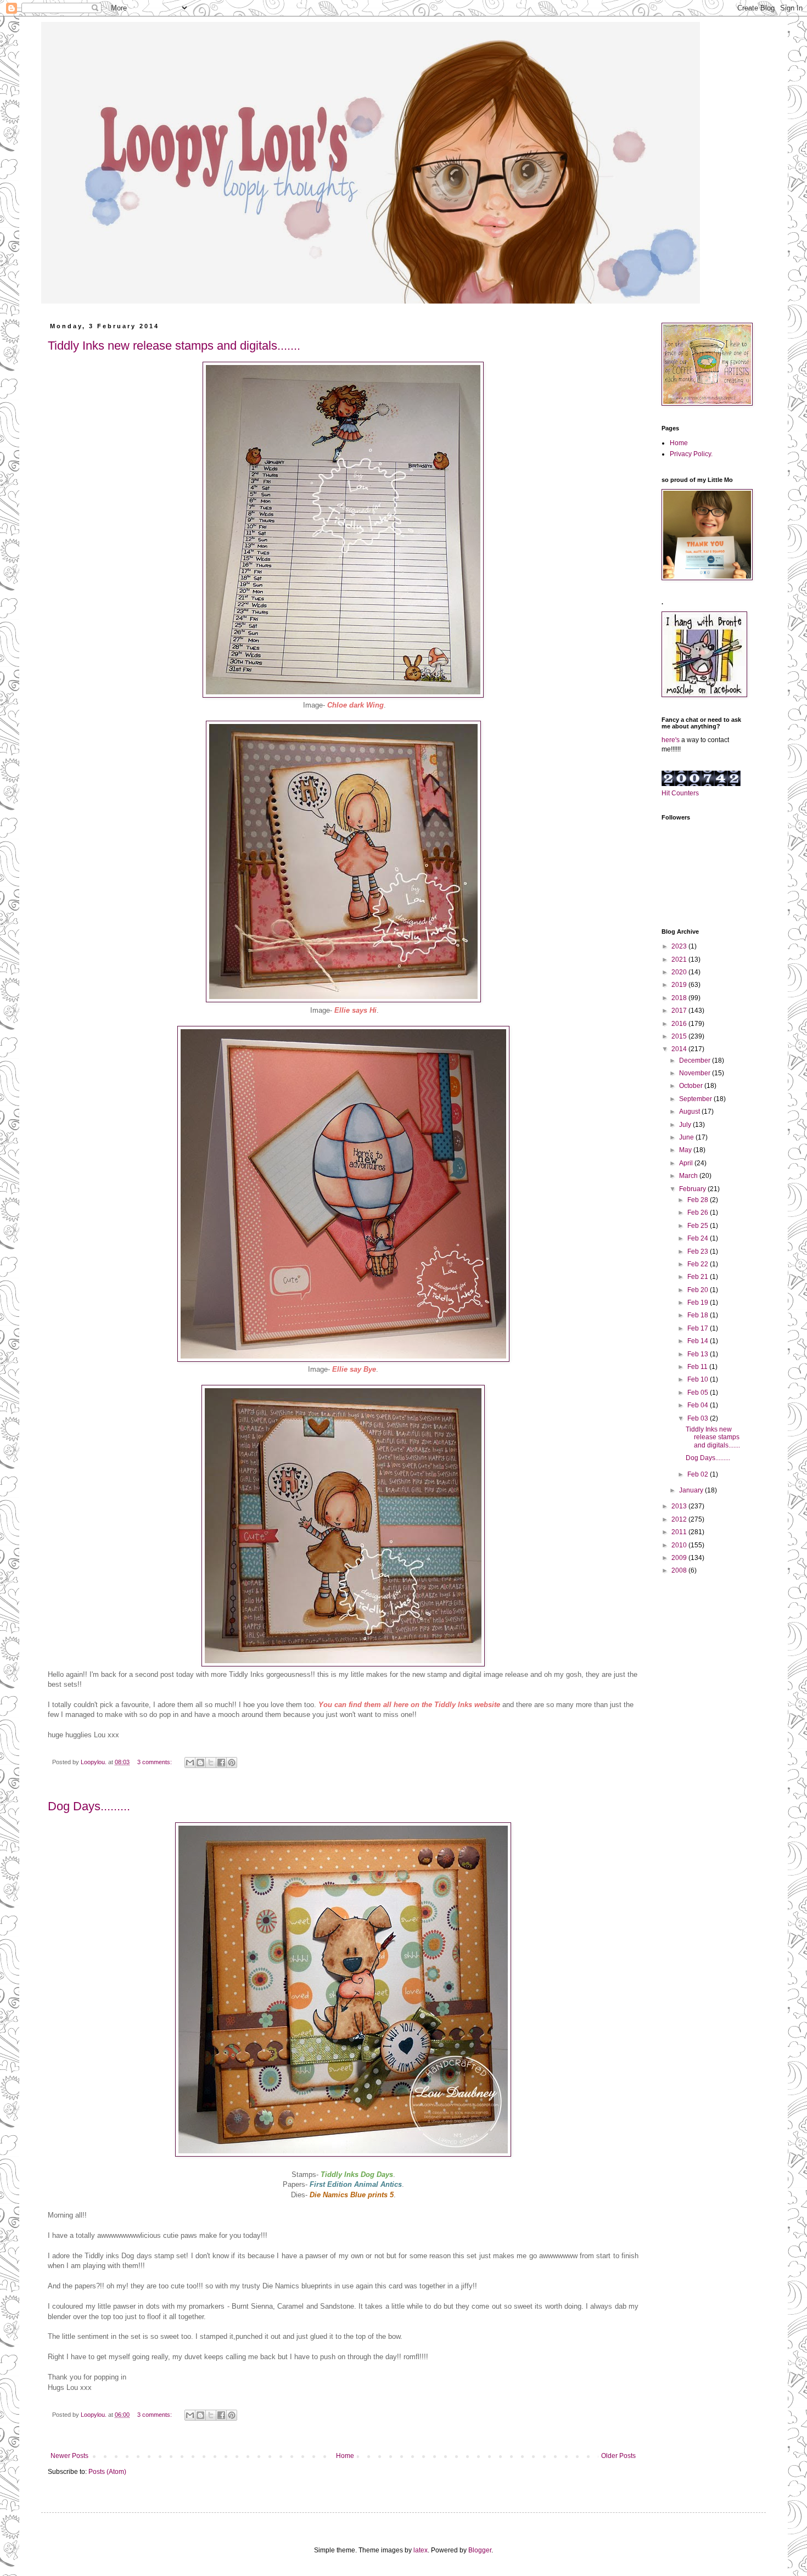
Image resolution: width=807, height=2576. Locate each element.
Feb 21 (699, 1277)
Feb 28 (699, 1200)
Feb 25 (699, 1226)
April (687, 1163)
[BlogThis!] (200, 1763)
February (693, 1189)
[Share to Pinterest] (232, 1763)
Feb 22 (699, 1264)
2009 (680, 1558)
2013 (680, 1506)
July (686, 1125)
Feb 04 (699, 1405)
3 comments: (155, 1762)
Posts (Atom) (107, 2472)
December (696, 1060)
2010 (680, 1545)
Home (345, 2456)
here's (671, 740)
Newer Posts (69, 2456)
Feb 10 (699, 1379)
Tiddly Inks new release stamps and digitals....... (174, 346)
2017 (680, 1011)
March (689, 1176)
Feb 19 (699, 1303)
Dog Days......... (89, 1806)
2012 (680, 1519)
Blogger (480, 2550)
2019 (680, 985)
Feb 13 (699, 1354)
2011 (680, 1532)
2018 (680, 998)
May (686, 1150)
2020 (680, 972)
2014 (680, 1049)
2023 (680, 946)
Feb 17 (699, 1328)
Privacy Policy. (691, 454)
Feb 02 (699, 1474)
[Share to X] (211, 1763)
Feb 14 (699, 1341)
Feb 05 (699, 1393)
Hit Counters (680, 793)
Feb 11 (698, 1367)
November (696, 1073)
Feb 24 (699, 1238)
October (692, 1086)
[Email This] (190, 1763)
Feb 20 (699, 1290)
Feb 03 (699, 1418)
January (692, 1490)
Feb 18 (699, 1315)
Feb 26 (699, 1213)
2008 (680, 1570)
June (687, 1137)
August (690, 1112)
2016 (680, 1024)
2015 (680, 1036)
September (696, 1099)
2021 (680, 959)
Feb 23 (699, 1251)
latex (421, 2550)
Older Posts (618, 2456)
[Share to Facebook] (221, 1763)
